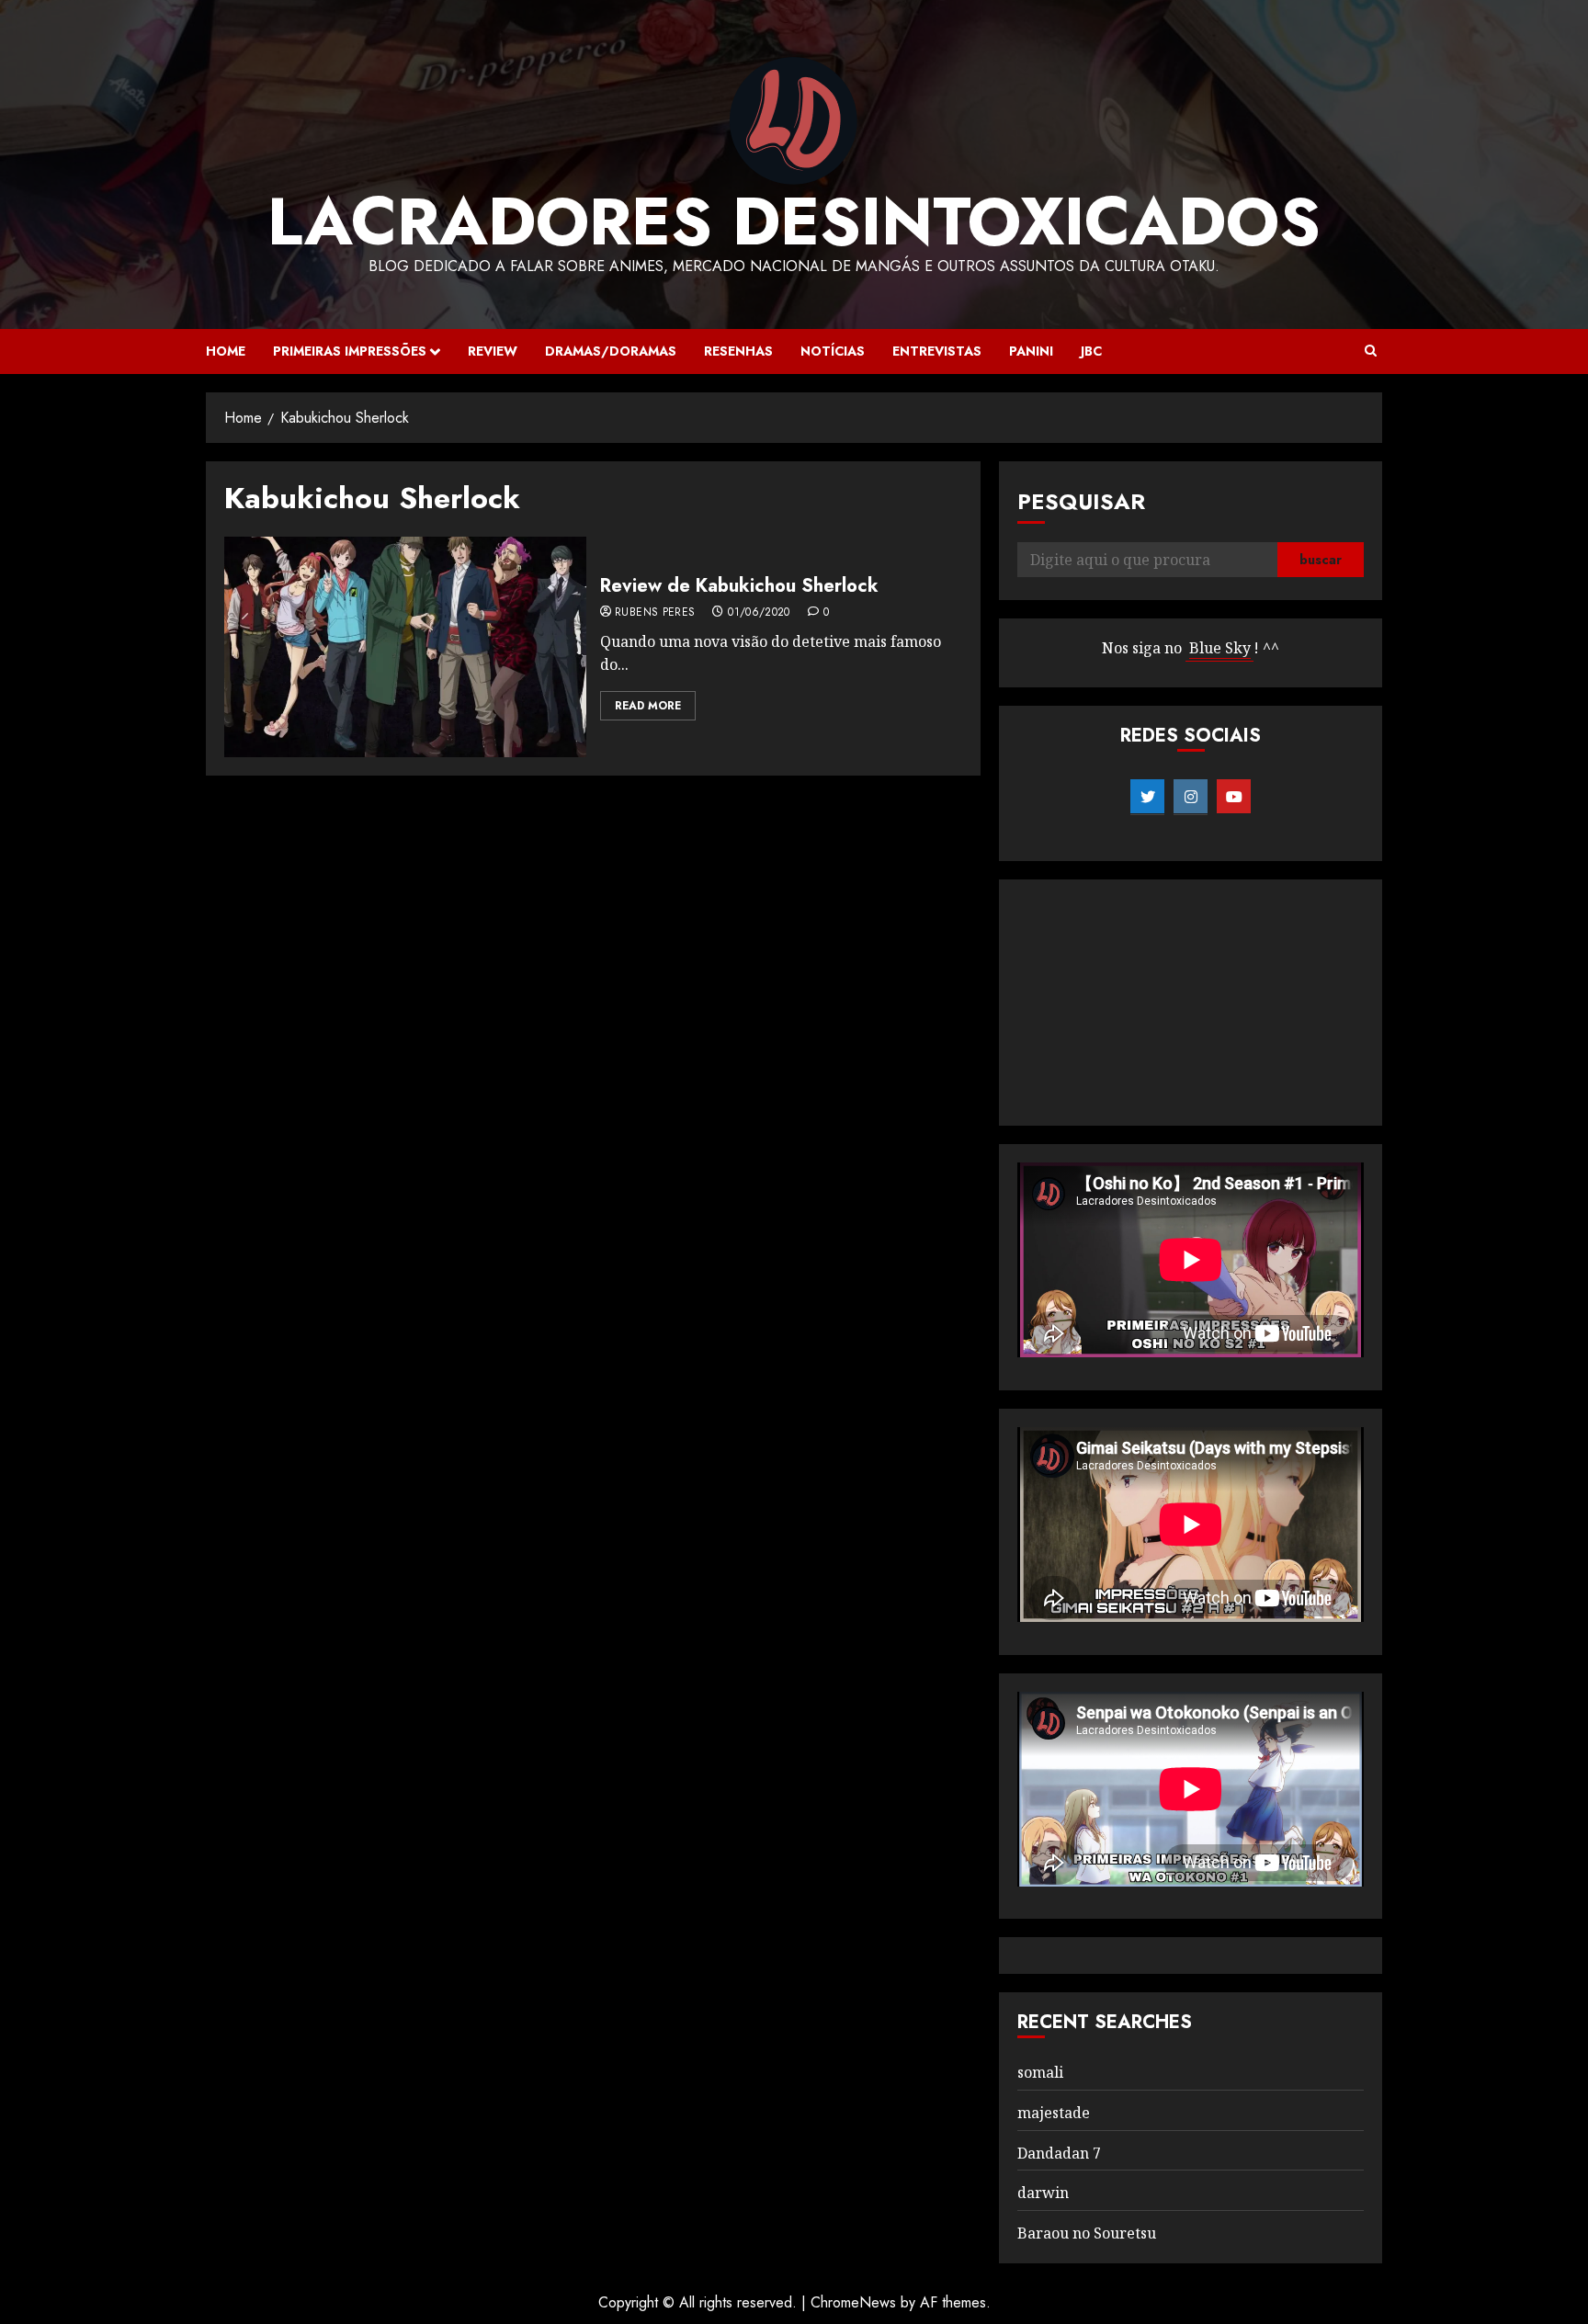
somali (1040, 2072)
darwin (1043, 2193)
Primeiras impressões (350, 351)
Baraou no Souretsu (1087, 2233)
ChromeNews (853, 2302)
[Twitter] (1147, 797)
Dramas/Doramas (611, 351)
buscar (1321, 560)
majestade (1054, 2113)
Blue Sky (1220, 648)
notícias (833, 351)
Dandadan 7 (1059, 2153)
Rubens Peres (655, 613)
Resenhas (738, 351)
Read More (648, 706)
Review (493, 351)
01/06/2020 (759, 613)
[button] (1371, 351)
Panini (1031, 351)
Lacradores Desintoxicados (794, 221)
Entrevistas (937, 351)
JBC (1091, 351)
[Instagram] (1191, 797)
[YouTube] (1234, 797)
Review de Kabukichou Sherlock (739, 586)
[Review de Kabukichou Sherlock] (405, 647)
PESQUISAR (1081, 501)
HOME (226, 351)
